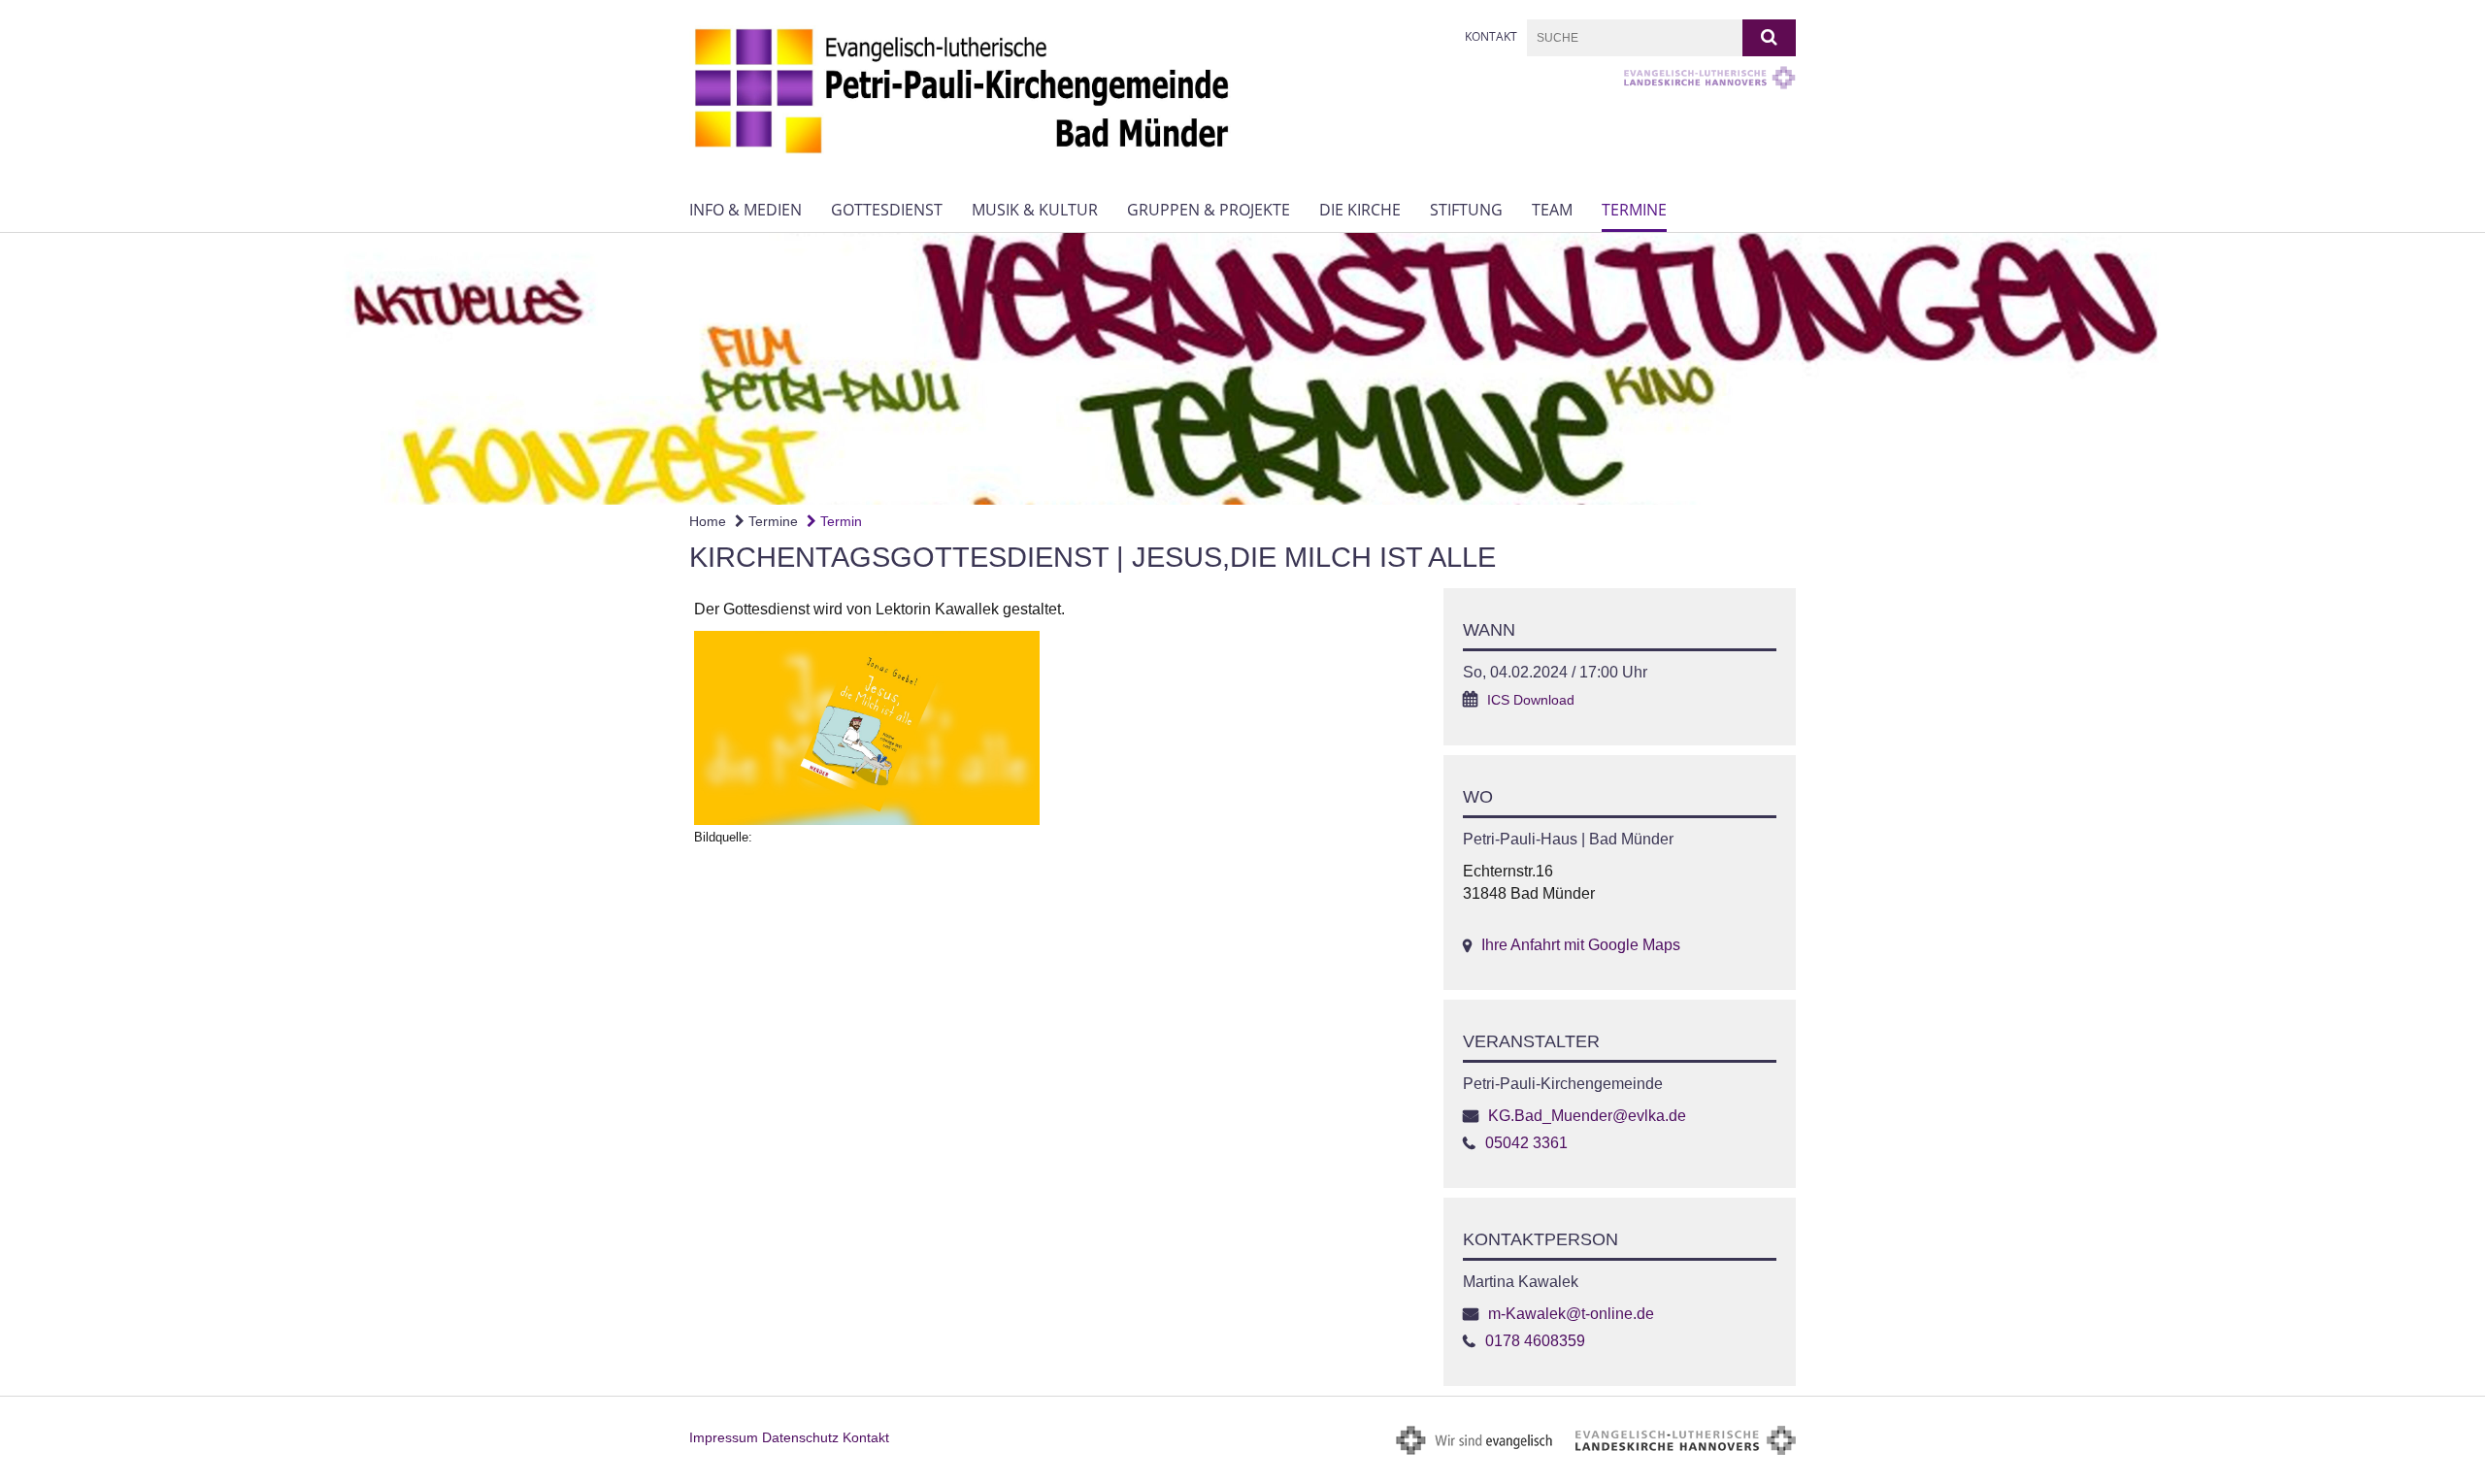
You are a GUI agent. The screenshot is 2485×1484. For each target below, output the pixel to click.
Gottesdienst (887, 210)
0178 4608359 (1535, 1341)
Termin (839, 521)
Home (708, 521)
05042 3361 (1526, 1143)
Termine (1634, 210)
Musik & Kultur (1035, 210)
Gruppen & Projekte (1209, 210)
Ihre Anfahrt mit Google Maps (1581, 945)
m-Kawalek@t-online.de (1571, 1314)
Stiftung (1466, 210)
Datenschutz (800, 1437)
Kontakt (1491, 36)
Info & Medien (745, 210)
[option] (1242, 369)
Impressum (724, 1437)
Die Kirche (1360, 210)
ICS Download (1531, 700)
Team (1552, 210)
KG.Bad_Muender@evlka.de (1587, 1116)
